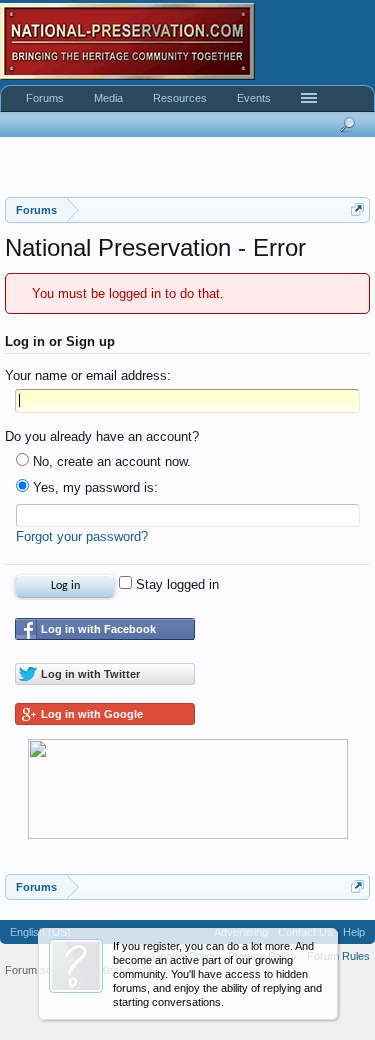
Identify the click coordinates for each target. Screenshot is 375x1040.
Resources (180, 98)
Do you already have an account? (102, 436)
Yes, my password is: (93, 487)
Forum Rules (338, 956)
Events (254, 98)
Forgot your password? (82, 536)
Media (108, 98)
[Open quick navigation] (357, 209)
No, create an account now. (110, 461)
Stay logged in (175, 584)
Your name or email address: (88, 375)
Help (354, 932)
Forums (45, 98)
